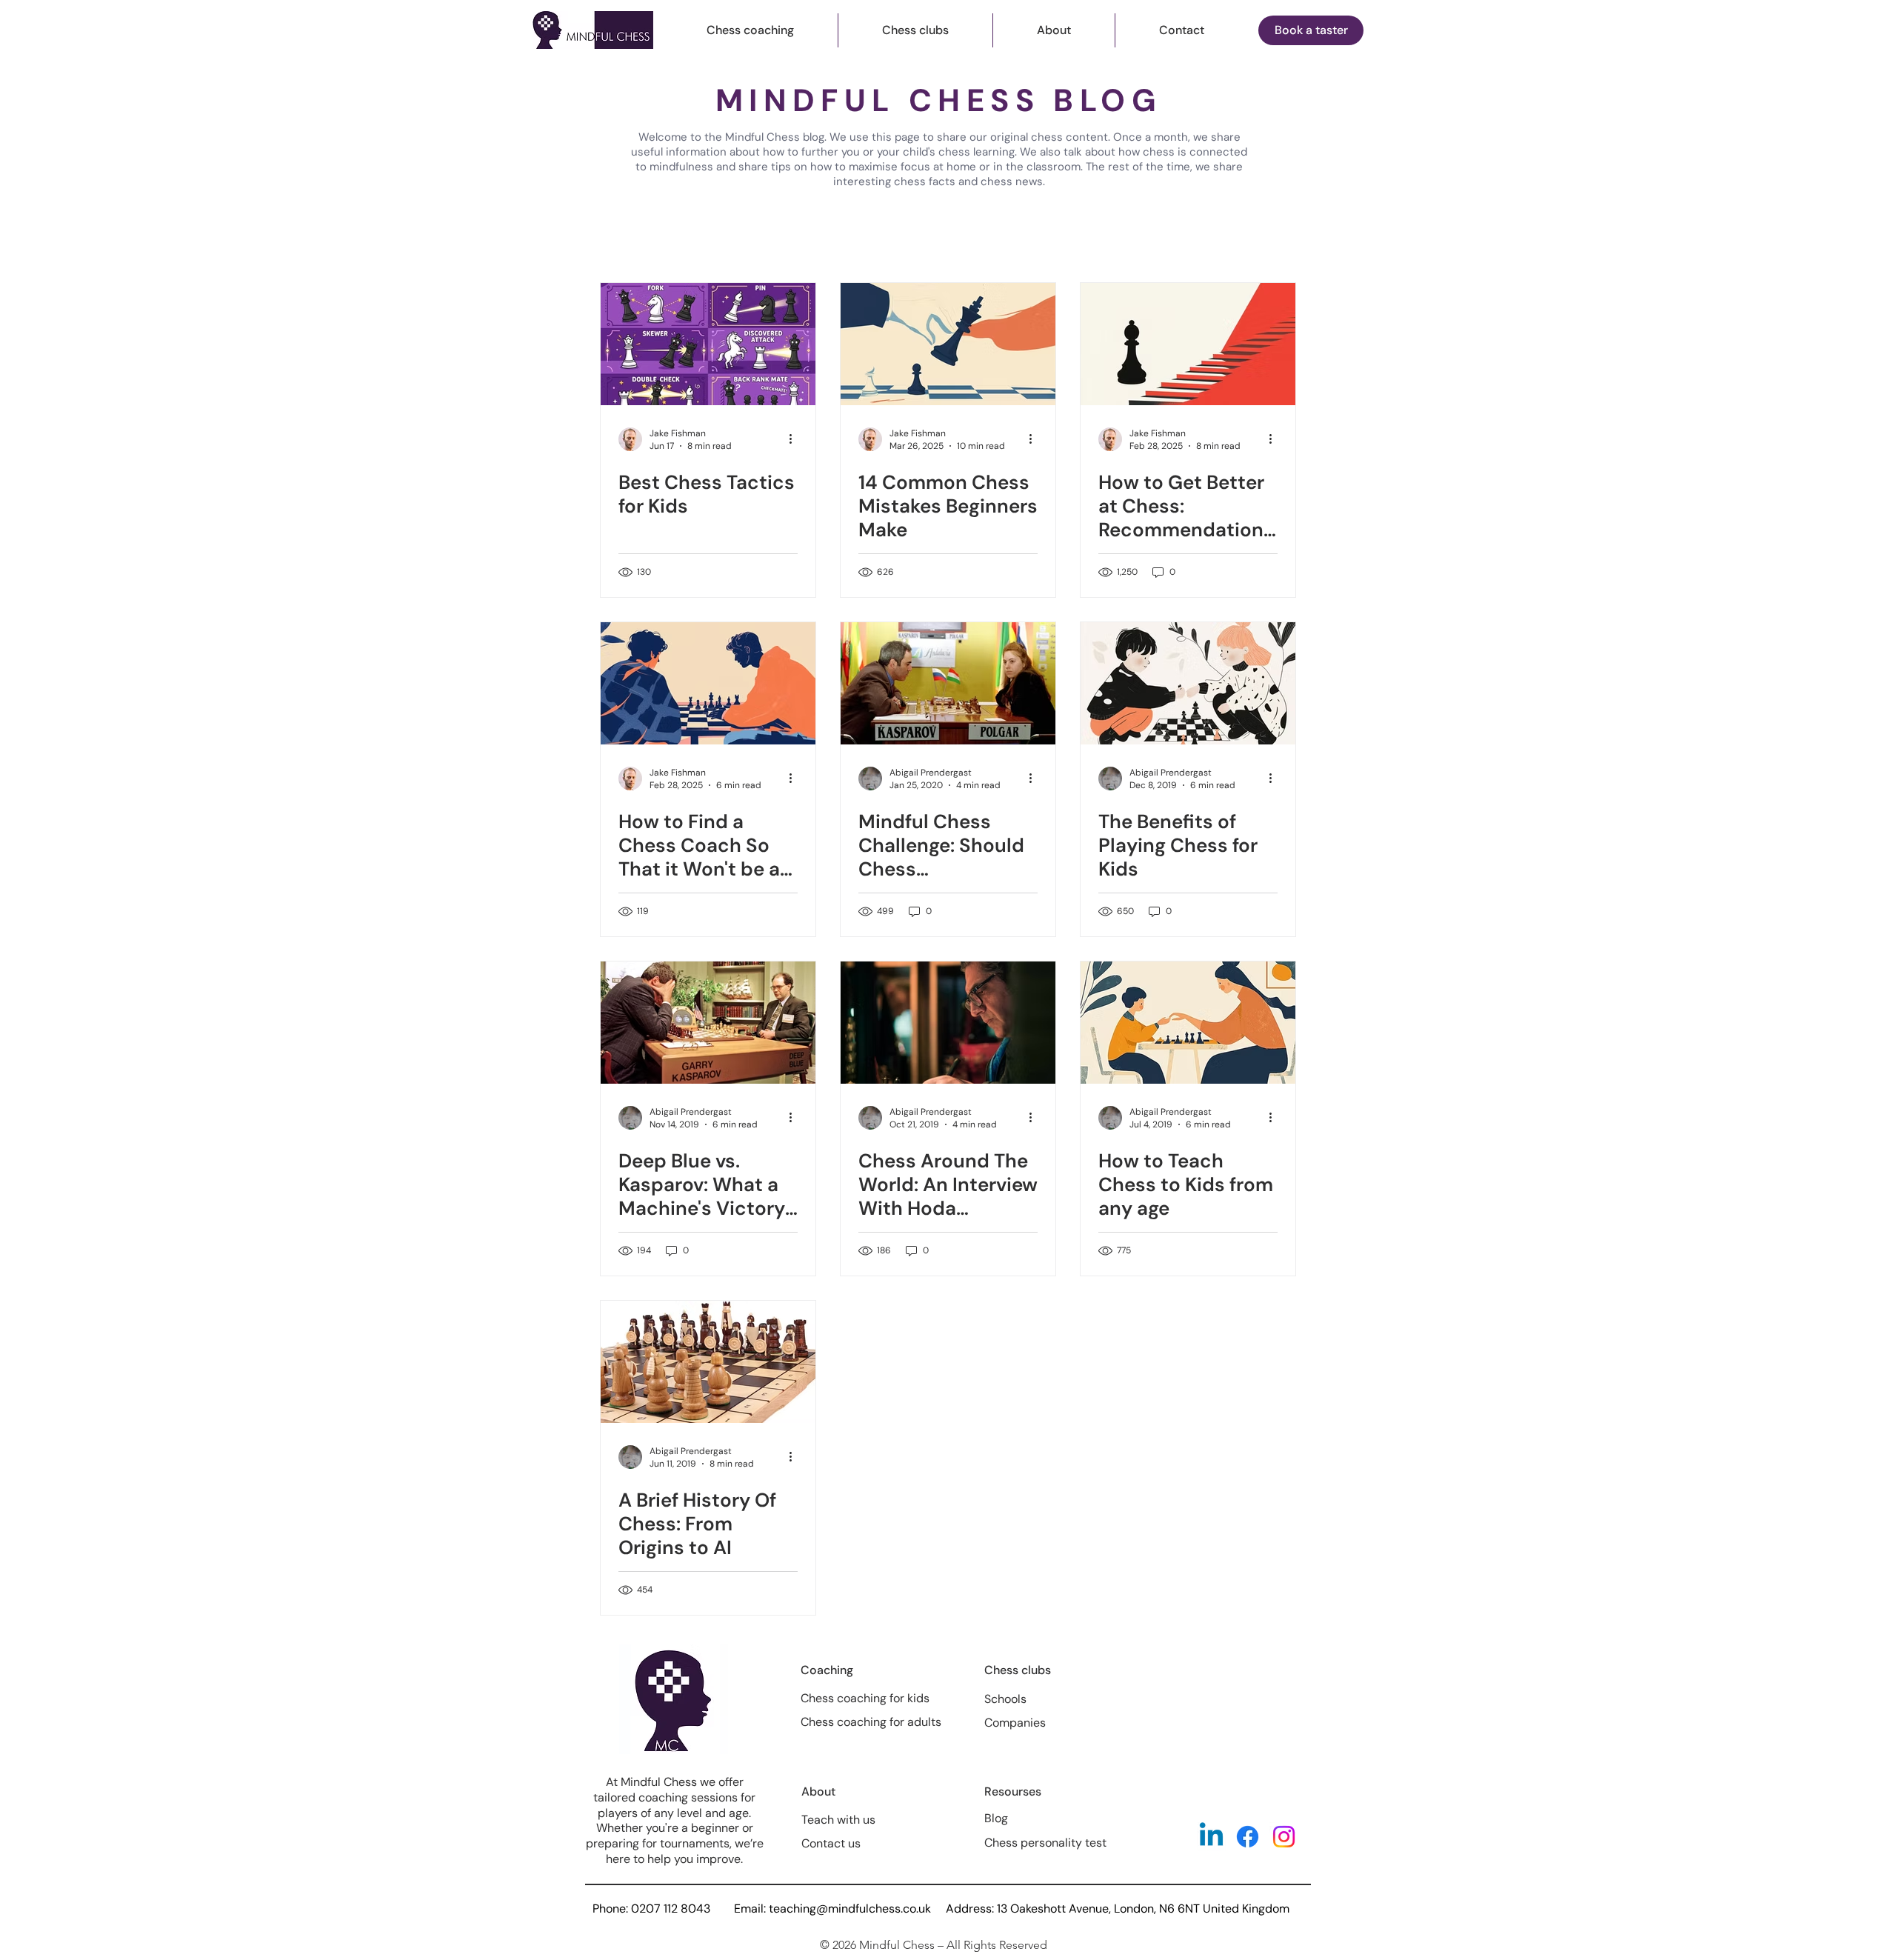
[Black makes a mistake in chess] (948, 344)
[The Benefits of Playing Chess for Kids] (1188, 683)
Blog (996, 1818)
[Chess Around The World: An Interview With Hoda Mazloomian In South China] (948, 1023)
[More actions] (795, 439)
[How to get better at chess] (1188, 344)
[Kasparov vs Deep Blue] (708, 1023)
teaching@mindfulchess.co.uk (850, 1909)
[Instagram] (1284, 1837)
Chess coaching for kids (865, 1698)
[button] (750, 30)
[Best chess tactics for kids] (708, 344)
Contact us (831, 1843)
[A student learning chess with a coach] (708, 683)
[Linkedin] (1211, 1837)
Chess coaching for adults (871, 1722)
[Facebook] (1248, 1837)
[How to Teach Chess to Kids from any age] (1188, 1023)
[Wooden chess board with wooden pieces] (708, 1362)
